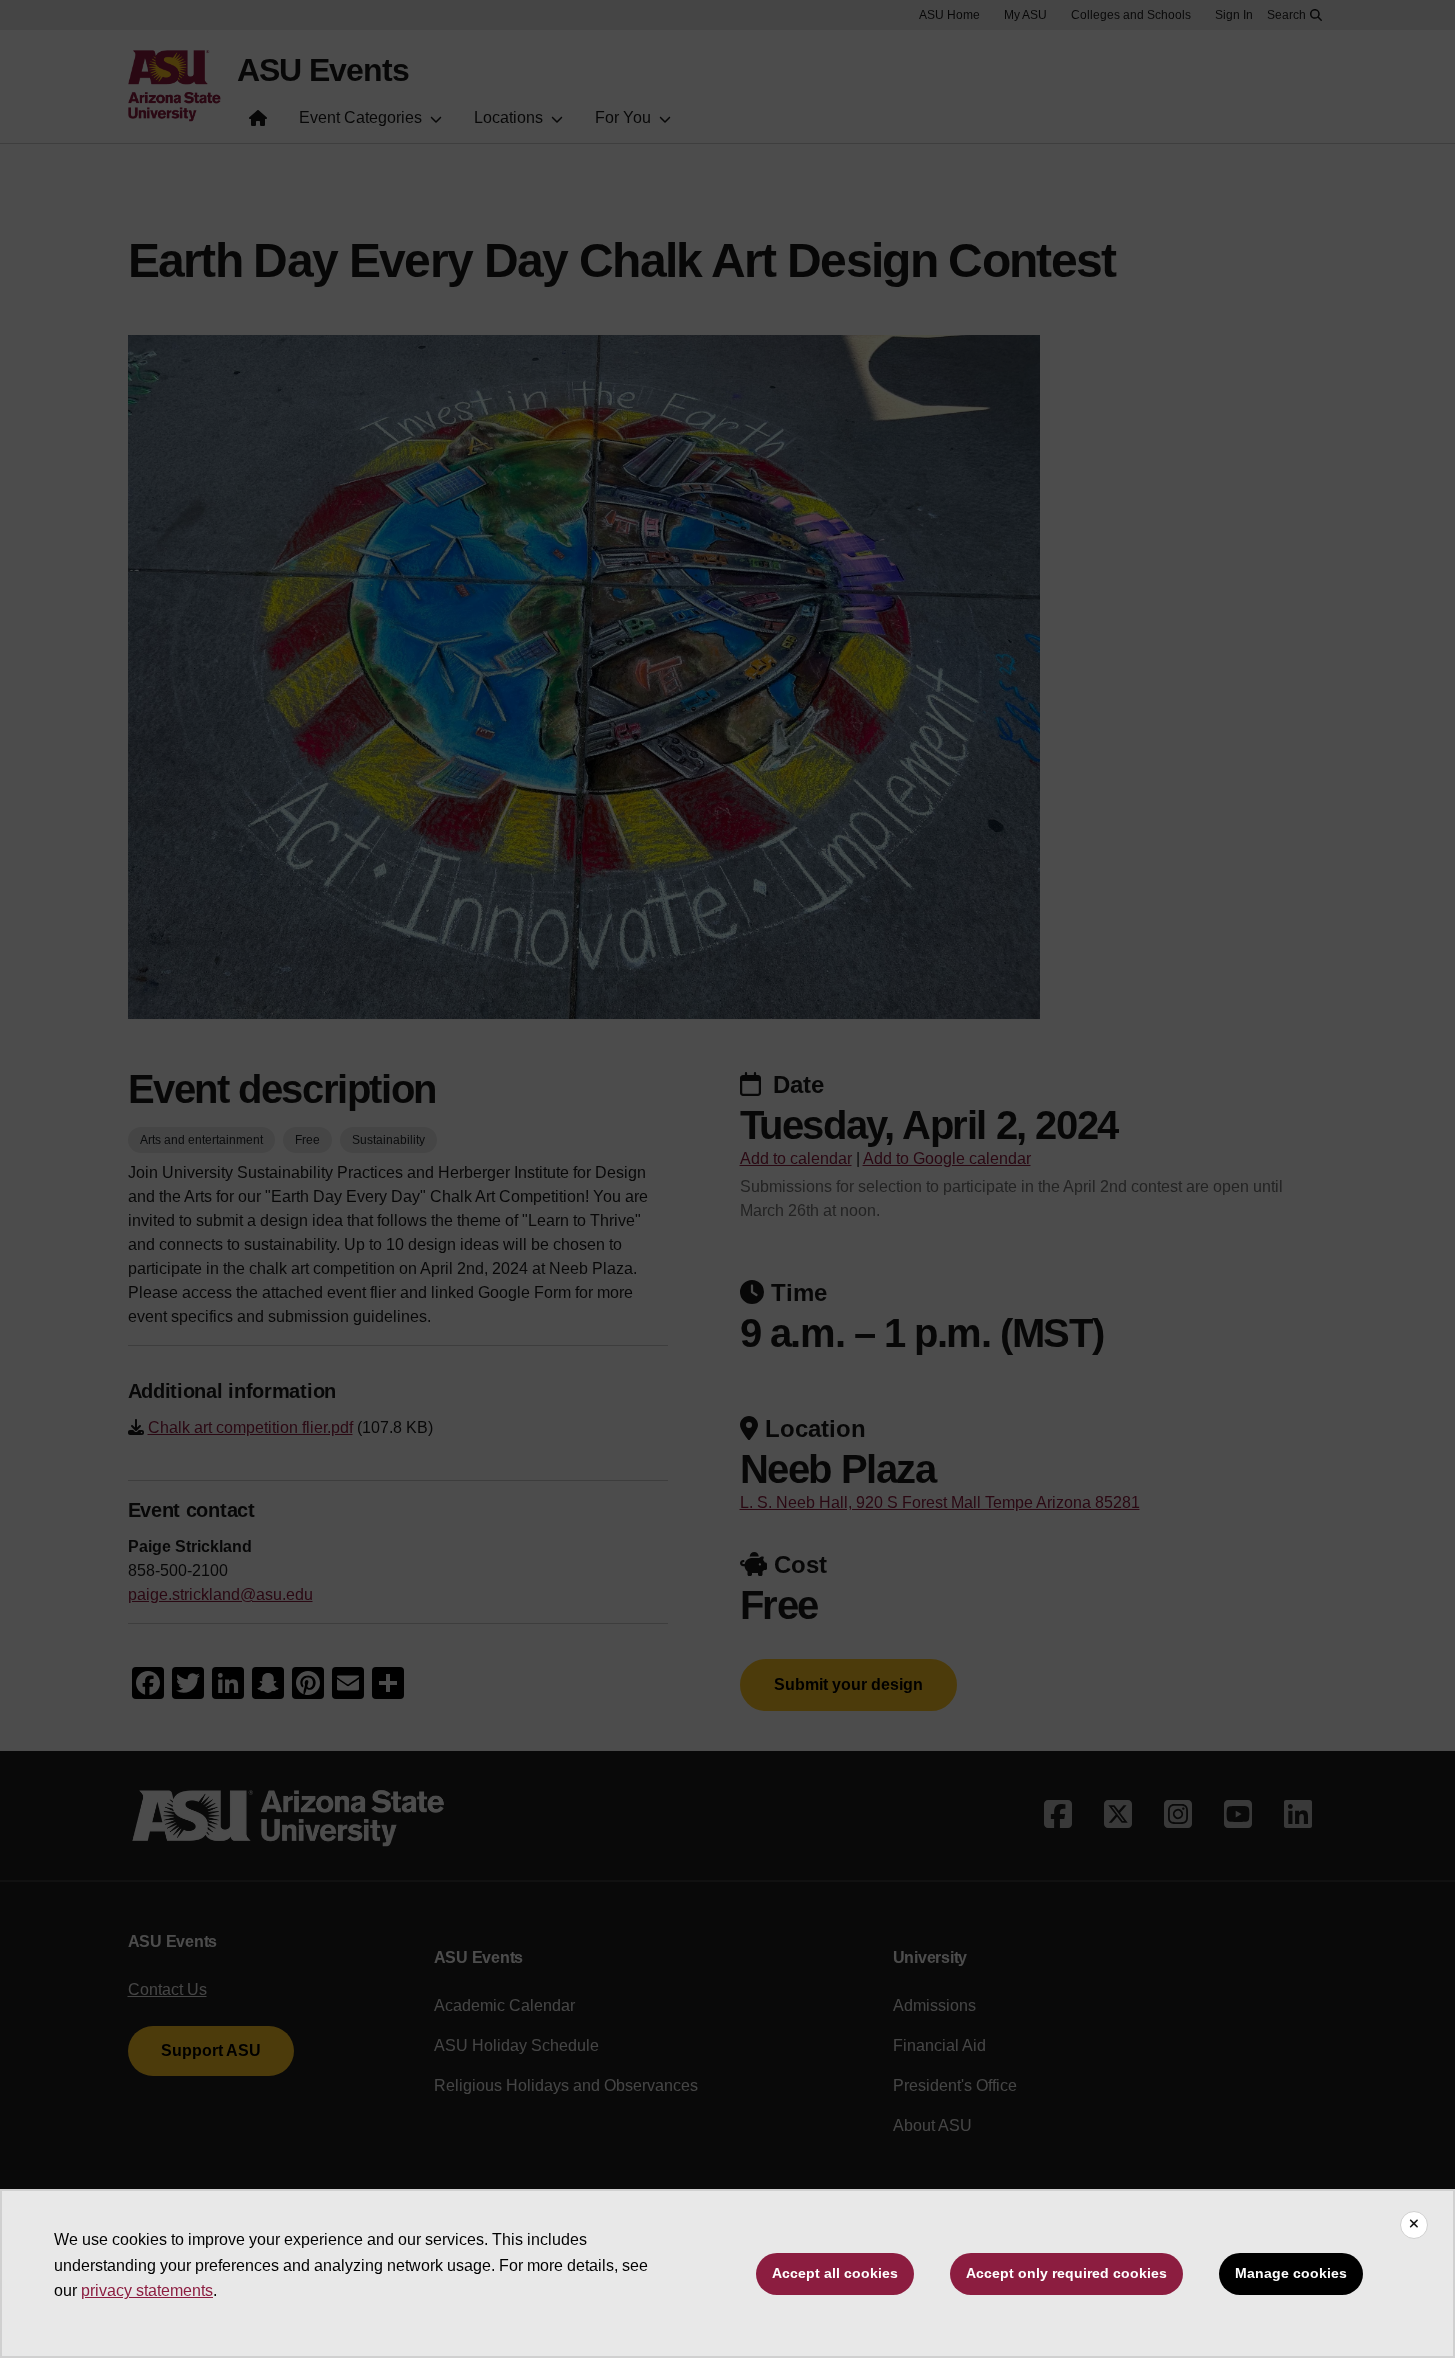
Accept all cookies (835, 2273)
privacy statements (147, 2290)
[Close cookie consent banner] (1414, 2225)
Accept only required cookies (1066, 2273)
